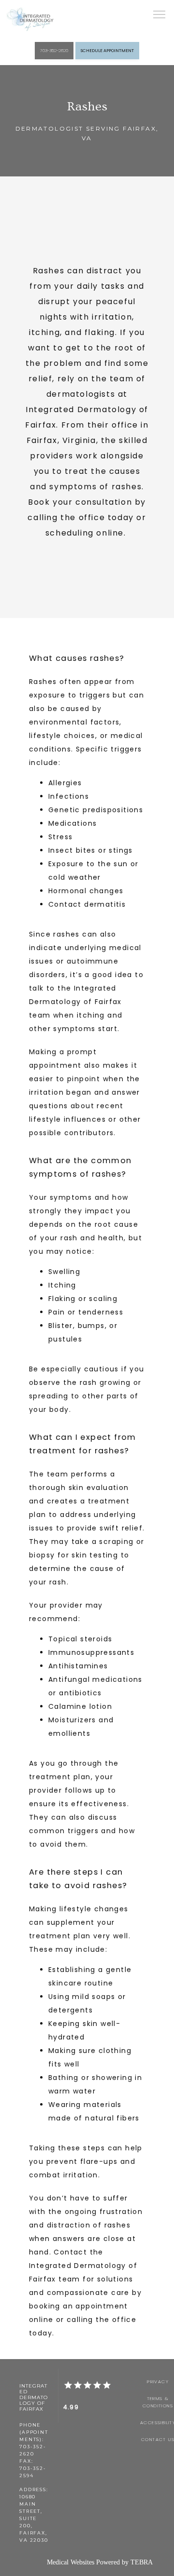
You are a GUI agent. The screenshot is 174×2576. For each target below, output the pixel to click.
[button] (159, 15)
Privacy (158, 2381)
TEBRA (142, 2562)
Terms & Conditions (158, 2402)
